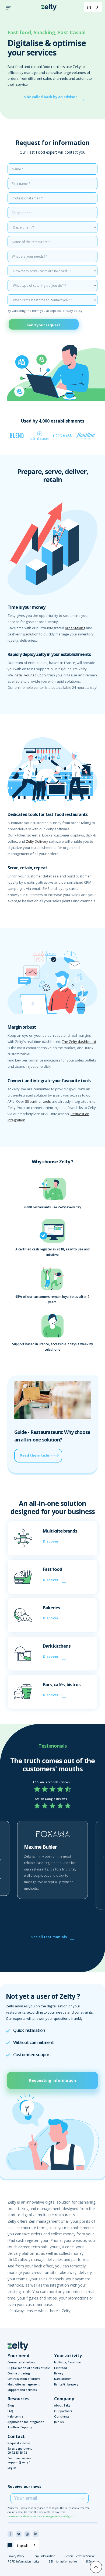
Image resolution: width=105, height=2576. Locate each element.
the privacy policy (70, 311)
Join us (59, 2422)
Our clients (62, 2416)
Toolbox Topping (20, 2427)
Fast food (61, 2368)
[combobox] (93, 7)
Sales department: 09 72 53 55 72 (20, 2451)
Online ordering (19, 2373)
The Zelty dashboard (79, 1042)
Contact (16, 2436)
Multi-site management (24, 2384)
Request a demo (19, 2443)
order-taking (75, 628)
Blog (11, 2405)
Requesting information (52, 2080)
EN (89, 7)
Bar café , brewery (66, 2384)
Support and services (22, 2390)
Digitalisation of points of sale (29, 2368)
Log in (12, 2468)
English (22, 2545)
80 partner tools (38, 1101)
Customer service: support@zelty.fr (20, 2460)
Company (64, 2399)
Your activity (68, 2356)
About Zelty (62, 2405)
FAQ (10, 2411)
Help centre (15, 2416)
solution (32, 634)
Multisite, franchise (67, 2362)
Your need (18, 2356)
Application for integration (26, 2422)
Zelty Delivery (37, 841)
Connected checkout (22, 2362)
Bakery (59, 2373)
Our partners (63, 2411)
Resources (18, 2399)
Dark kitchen (63, 2379)
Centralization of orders (24, 2379)
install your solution (30, 675)
